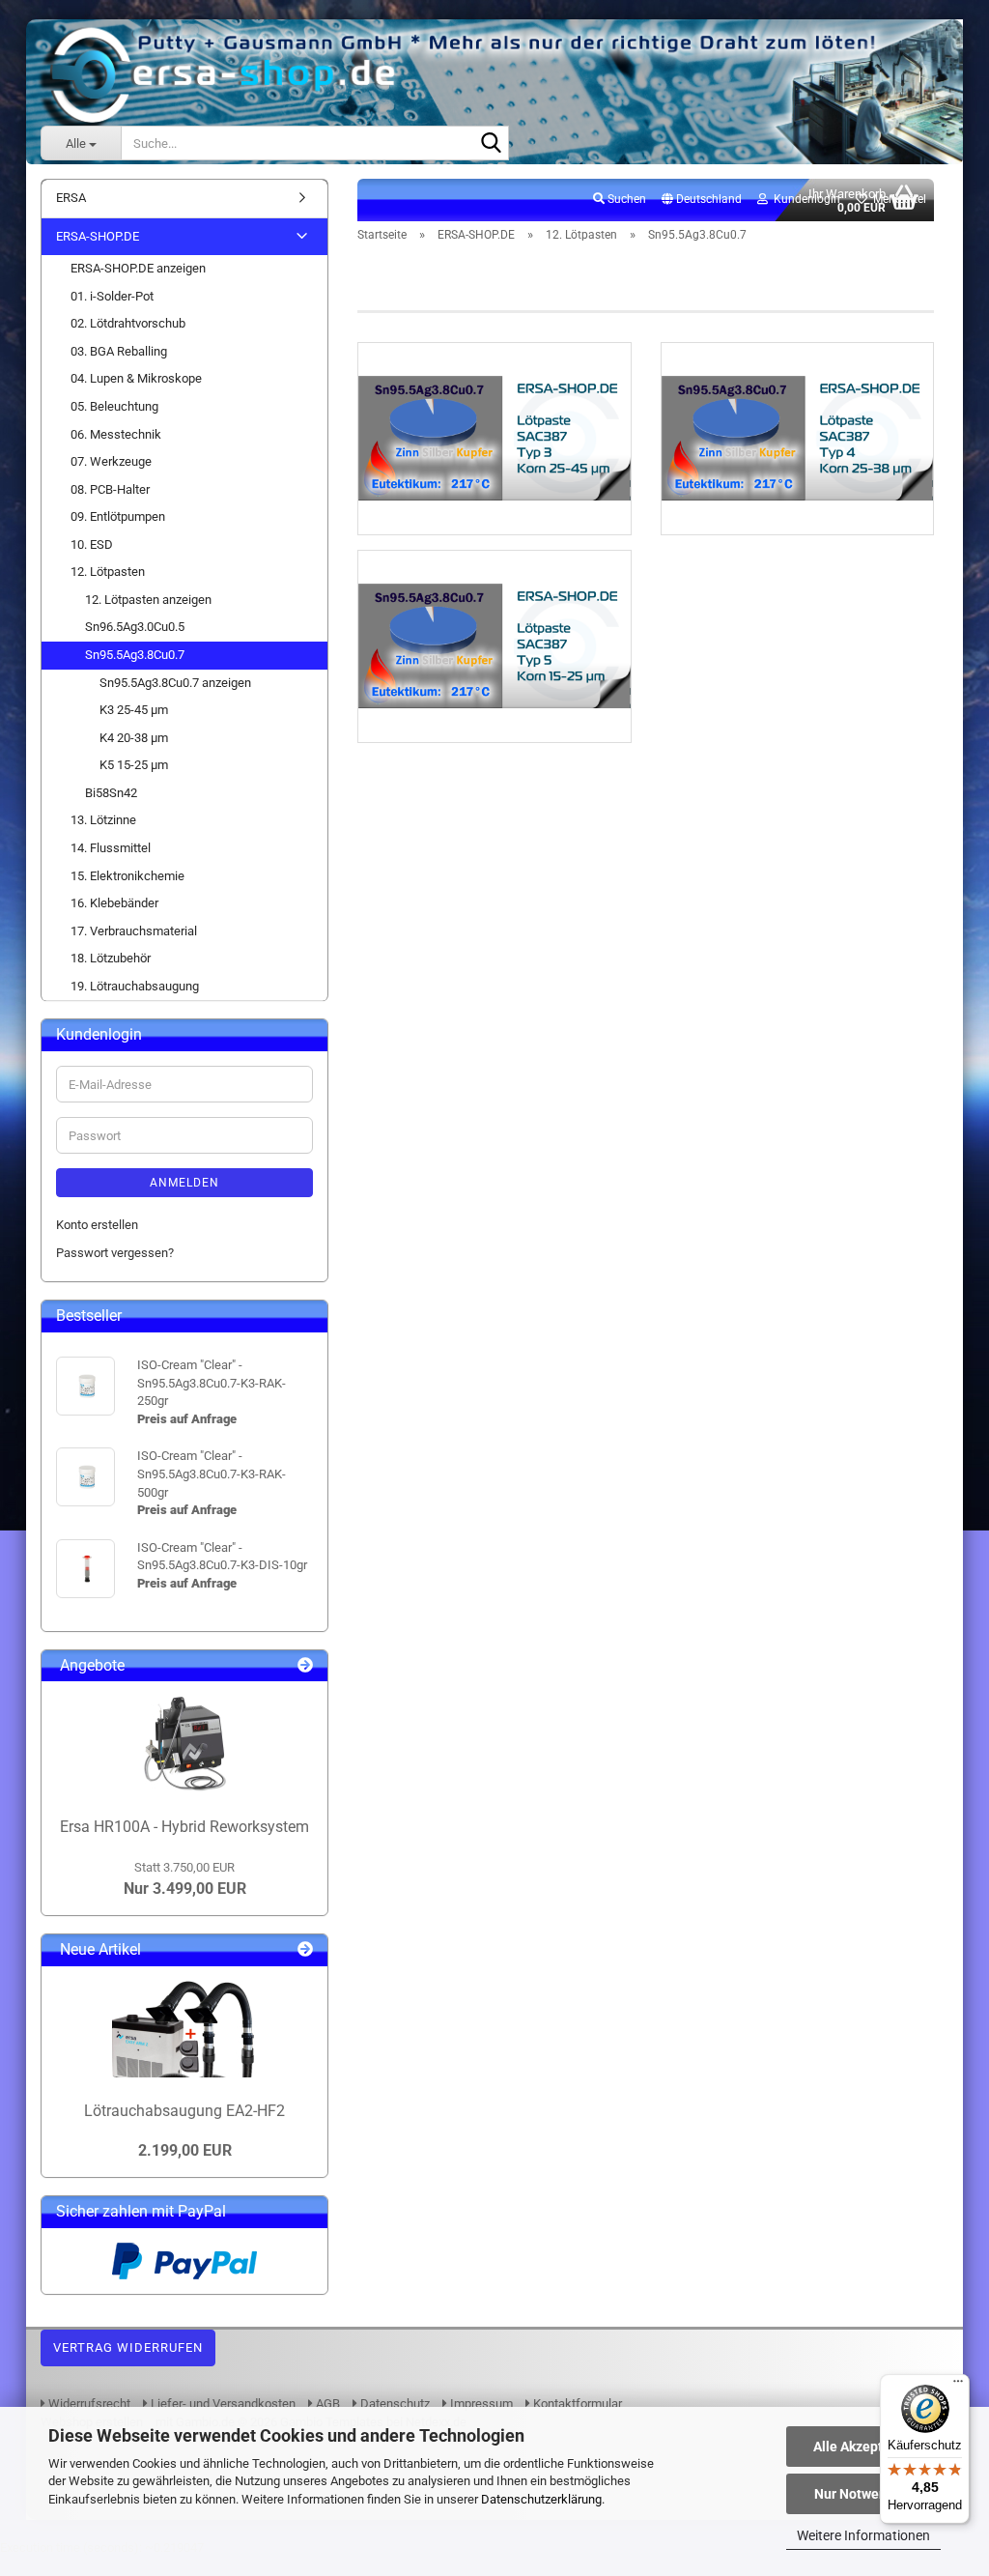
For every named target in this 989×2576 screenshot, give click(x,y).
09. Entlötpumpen (118, 516)
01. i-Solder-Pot (112, 296)
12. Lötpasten (108, 572)
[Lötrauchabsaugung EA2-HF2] (184, 2029)
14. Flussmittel (111, 848)
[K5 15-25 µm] (494, 646)
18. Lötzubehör (111, 958)
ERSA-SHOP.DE (98, 236)
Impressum (480, 2404)
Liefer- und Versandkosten (222, 2404)
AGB (326, 2404)
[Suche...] (491, 144)
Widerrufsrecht (88, 2404)
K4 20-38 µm (134, 738)
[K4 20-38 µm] (797, 439)
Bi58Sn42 (111, 793)
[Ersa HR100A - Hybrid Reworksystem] (184, 1744)
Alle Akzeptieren (864, 2447)
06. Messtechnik (116, 434)
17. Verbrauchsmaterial (134, 931)
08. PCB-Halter (110, 489)
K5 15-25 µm (134, 765)
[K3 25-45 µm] (494, 439)
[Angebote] (305, 1666)
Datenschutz (394, 2404)
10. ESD (92, 544)
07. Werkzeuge (111, 461)
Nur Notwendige (864, 2494)
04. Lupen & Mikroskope (136, 378)
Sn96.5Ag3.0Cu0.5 (135, 627)
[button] (702, 200)
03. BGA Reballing (119, 351)
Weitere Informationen (863, 2535)
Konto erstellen (97, 1225)
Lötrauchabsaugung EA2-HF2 (184, 2111)
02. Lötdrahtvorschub (128, 323)
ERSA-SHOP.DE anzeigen (138, 268)
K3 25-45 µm (134, 710)
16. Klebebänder (114, 903)
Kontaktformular (576, 2404)
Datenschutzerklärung (541, 2499)
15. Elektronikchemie (127, 876)
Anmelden (184, 1183)
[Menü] (958, 2386)
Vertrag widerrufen (128, 2347)
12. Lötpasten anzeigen (148, 600)
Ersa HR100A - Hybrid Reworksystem (184, 1827)
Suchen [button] (625, 199)
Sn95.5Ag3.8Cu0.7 (135, 655)
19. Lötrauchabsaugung (135, 986)
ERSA (71, 198)
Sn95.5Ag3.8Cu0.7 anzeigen (175, 683)
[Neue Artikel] (305, 1950)
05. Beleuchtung (114, 406)
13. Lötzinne (103, 820)
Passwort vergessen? (115, 1253)
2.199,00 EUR (185, 2150)
